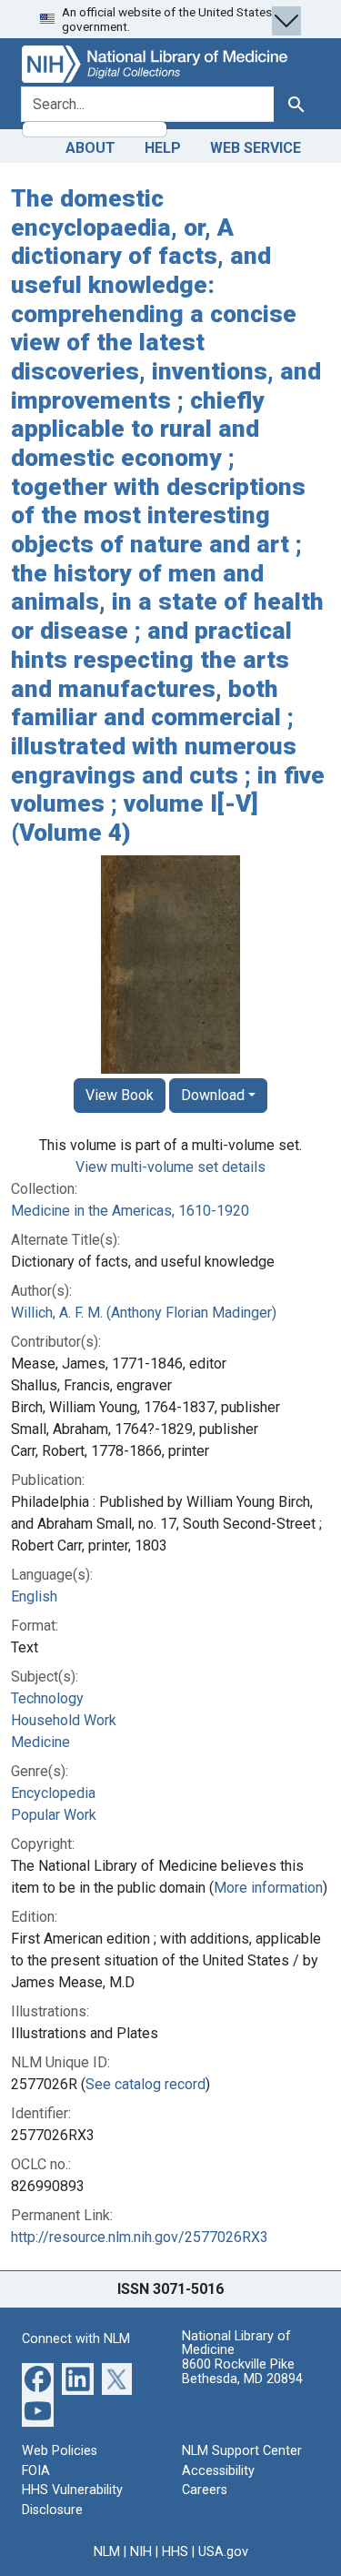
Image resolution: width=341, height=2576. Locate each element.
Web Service (256, 148)
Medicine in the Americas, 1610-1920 (130, 1211)
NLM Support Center (242, 2451)
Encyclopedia (53, 1793)
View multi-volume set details (170, 1167)
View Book (120, 1095)
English (34, 1596)
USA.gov (223, 2552)
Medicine (40, 1742)
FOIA (36, 2471)
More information (268, 1888)
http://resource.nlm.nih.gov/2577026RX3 (140, 2237)
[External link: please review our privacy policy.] (38, 2378)
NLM (107, 2552)
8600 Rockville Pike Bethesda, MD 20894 (242, 2372)
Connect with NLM (76, 2339)
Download (213, 1095)
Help (163, 148)
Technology (47, 1698)
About (90, 148)
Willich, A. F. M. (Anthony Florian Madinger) (144, 1313)
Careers (205, 2490)
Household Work (64, 1720)
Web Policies (60, 2451)
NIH (141, 2552)
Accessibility (218, 2471)
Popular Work (54, 1815)
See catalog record (145, 2084)
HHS (175, 2552)
